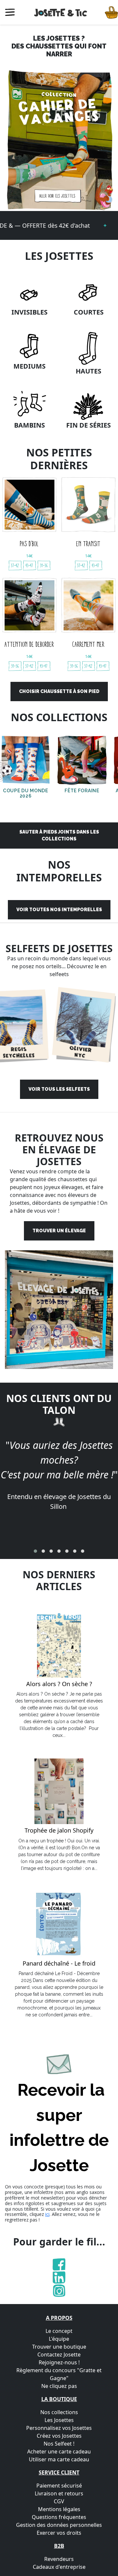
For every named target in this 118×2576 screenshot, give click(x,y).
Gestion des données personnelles (59, 2525)
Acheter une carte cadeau (59, 2451)
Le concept (59, 2331)
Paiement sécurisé (59, 2486)
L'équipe (59, 2339)
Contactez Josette (59, 2355)
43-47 (29, 565)
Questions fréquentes (59, 2517)
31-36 (44, 565)
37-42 (15, 565)
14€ (29, 556)
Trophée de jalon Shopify (59, 1831)
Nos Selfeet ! (59, 2444)
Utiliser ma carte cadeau (59, 2459)
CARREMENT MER (88, 644)
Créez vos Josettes (59, 2436)
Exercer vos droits (59, 2533)
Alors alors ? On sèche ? (59, 1684)
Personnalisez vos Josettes (59, 2428)
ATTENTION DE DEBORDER (29, 644)
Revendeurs (59, 2559)
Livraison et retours (59, 2493)
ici (47, 2214)
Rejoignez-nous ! (59, 2362)
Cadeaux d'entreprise (59, 2567)
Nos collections (59, 2412)
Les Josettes (59, 2420)
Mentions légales (59, 2509)
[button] (35, 1551)
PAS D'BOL (29, 544)
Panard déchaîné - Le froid (59, 1964)
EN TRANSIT (88, 544)
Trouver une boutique (59, 2347)
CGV (59, 2501)
